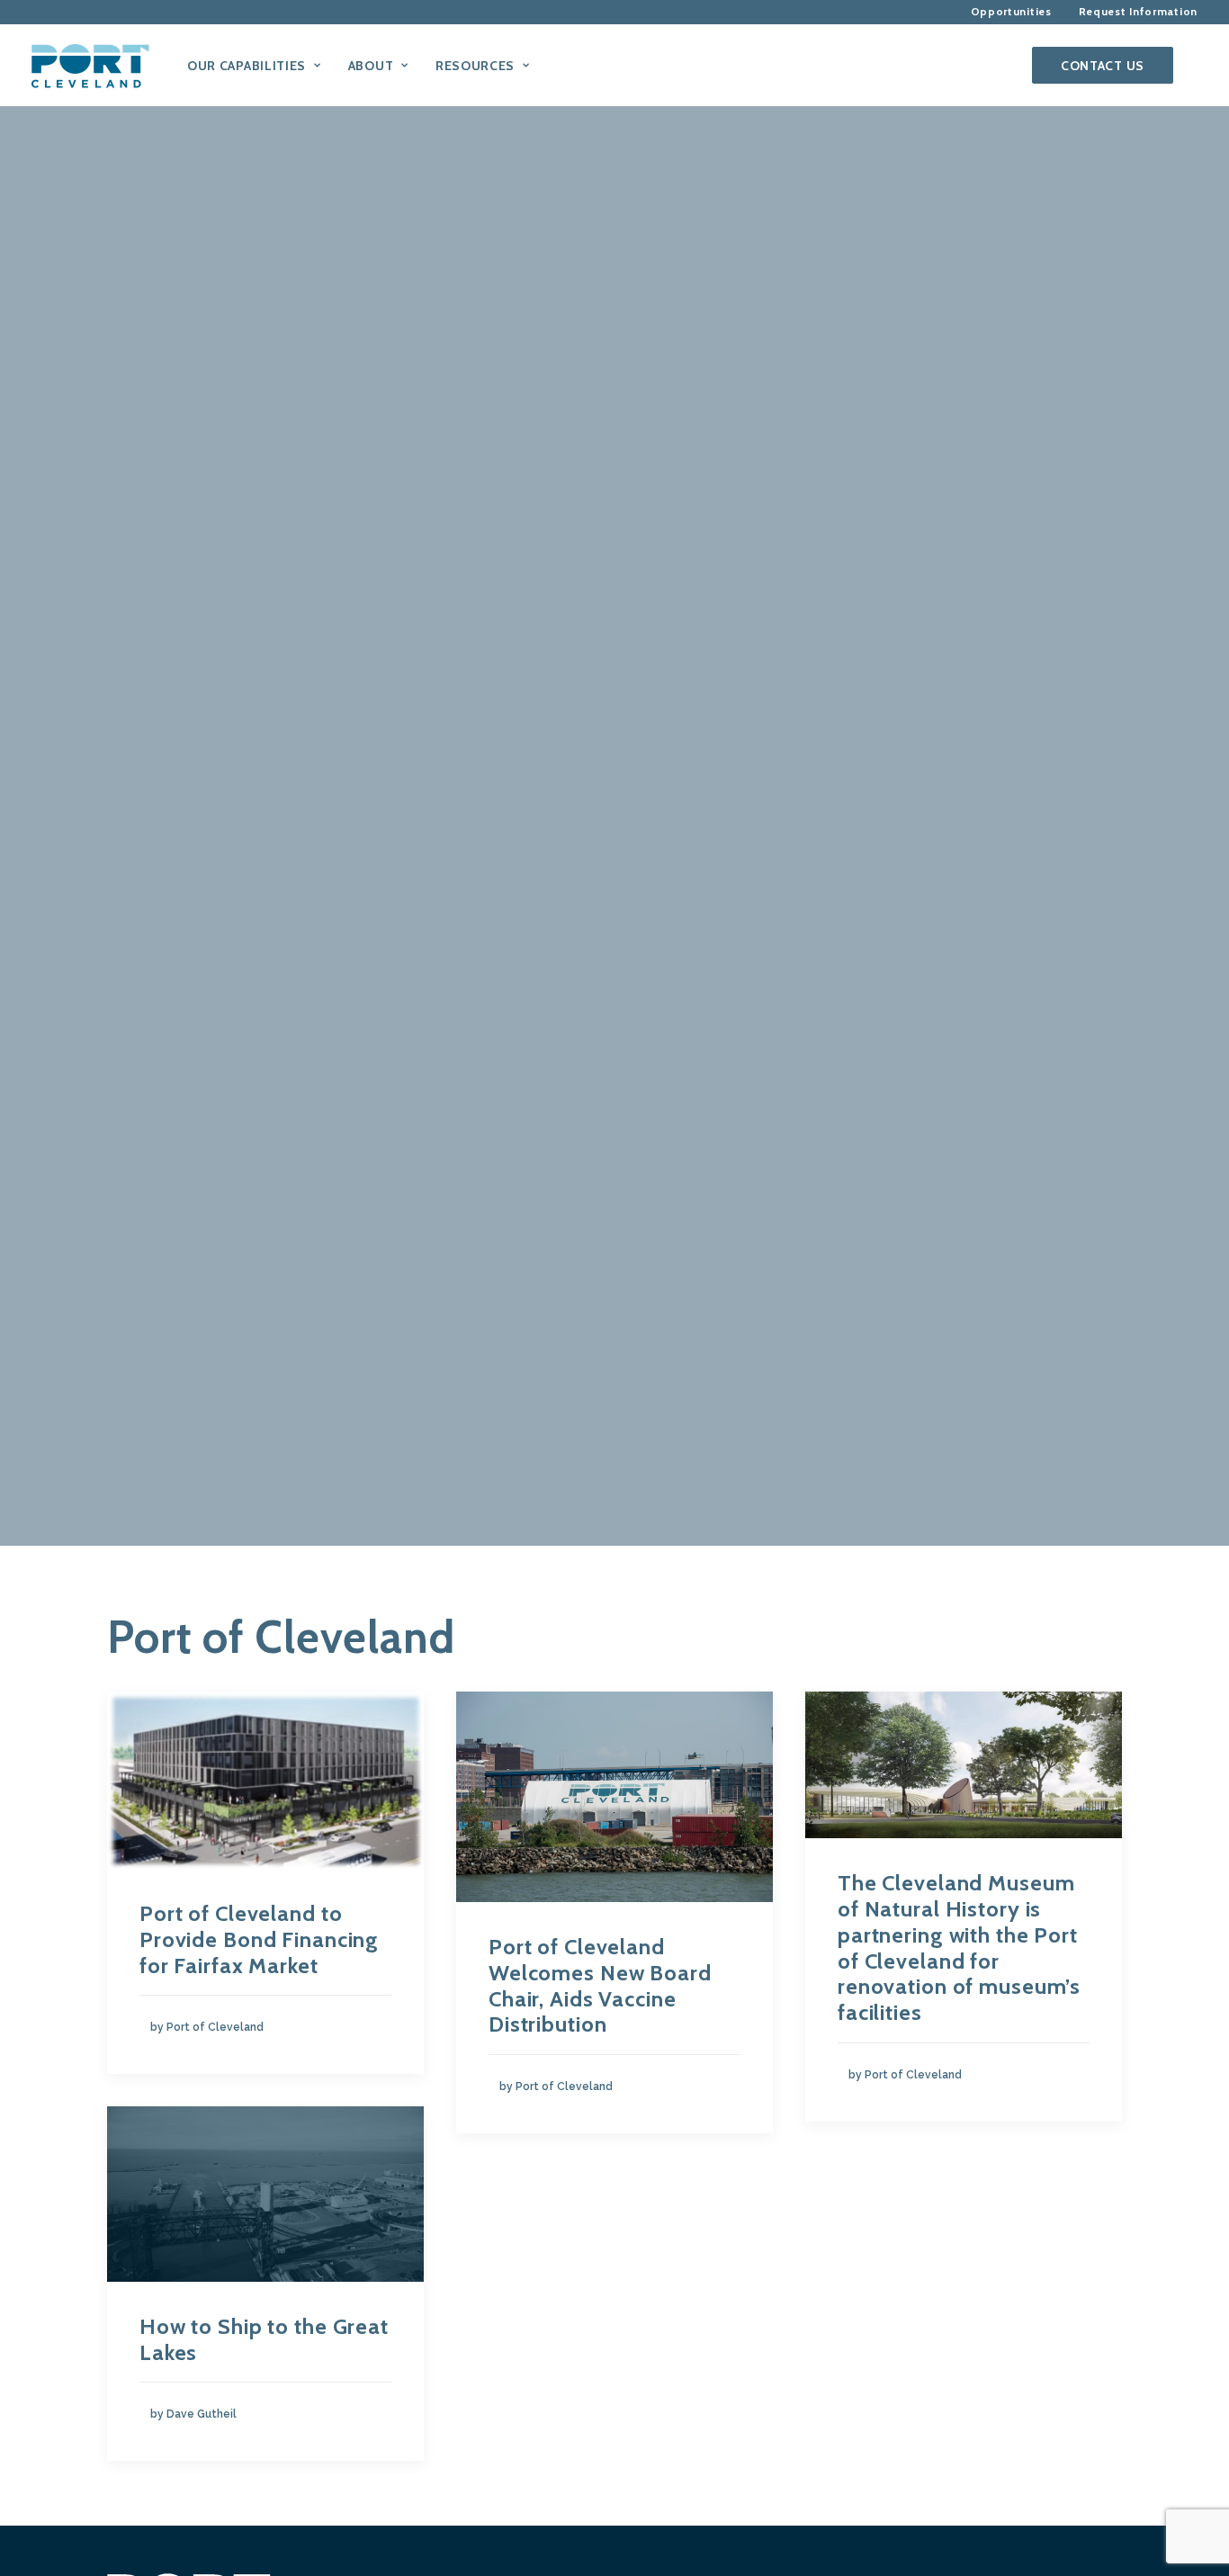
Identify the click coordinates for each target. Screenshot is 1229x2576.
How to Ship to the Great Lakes (264, 2339)
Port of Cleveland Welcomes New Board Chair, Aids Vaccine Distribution (600, 1985)
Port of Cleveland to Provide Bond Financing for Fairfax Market (259, 1939)
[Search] (1189, 65)
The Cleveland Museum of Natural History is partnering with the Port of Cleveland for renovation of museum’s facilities (959, 1948)
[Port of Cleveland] (99, 65)
